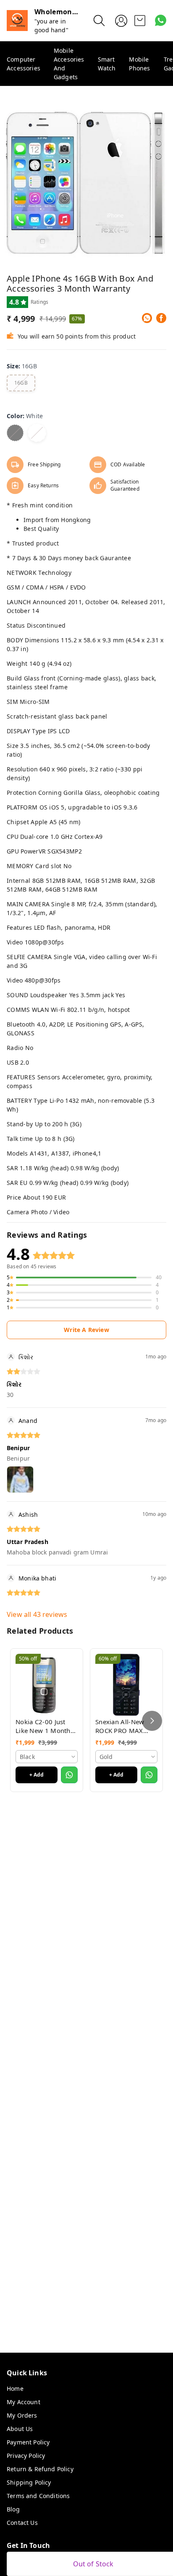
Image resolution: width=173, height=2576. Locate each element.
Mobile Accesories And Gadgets (69, 64)
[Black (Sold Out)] (15, 433)
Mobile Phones (139, 64)
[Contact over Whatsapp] (161, 20)
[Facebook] (161, 318)
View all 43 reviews (37, 1614)
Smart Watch (107, 64)
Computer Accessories (24, 64)
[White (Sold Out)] (37, 433)
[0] (140, 21)
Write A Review (86, 1330)
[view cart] (140, 21)
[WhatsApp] (147, 318)
